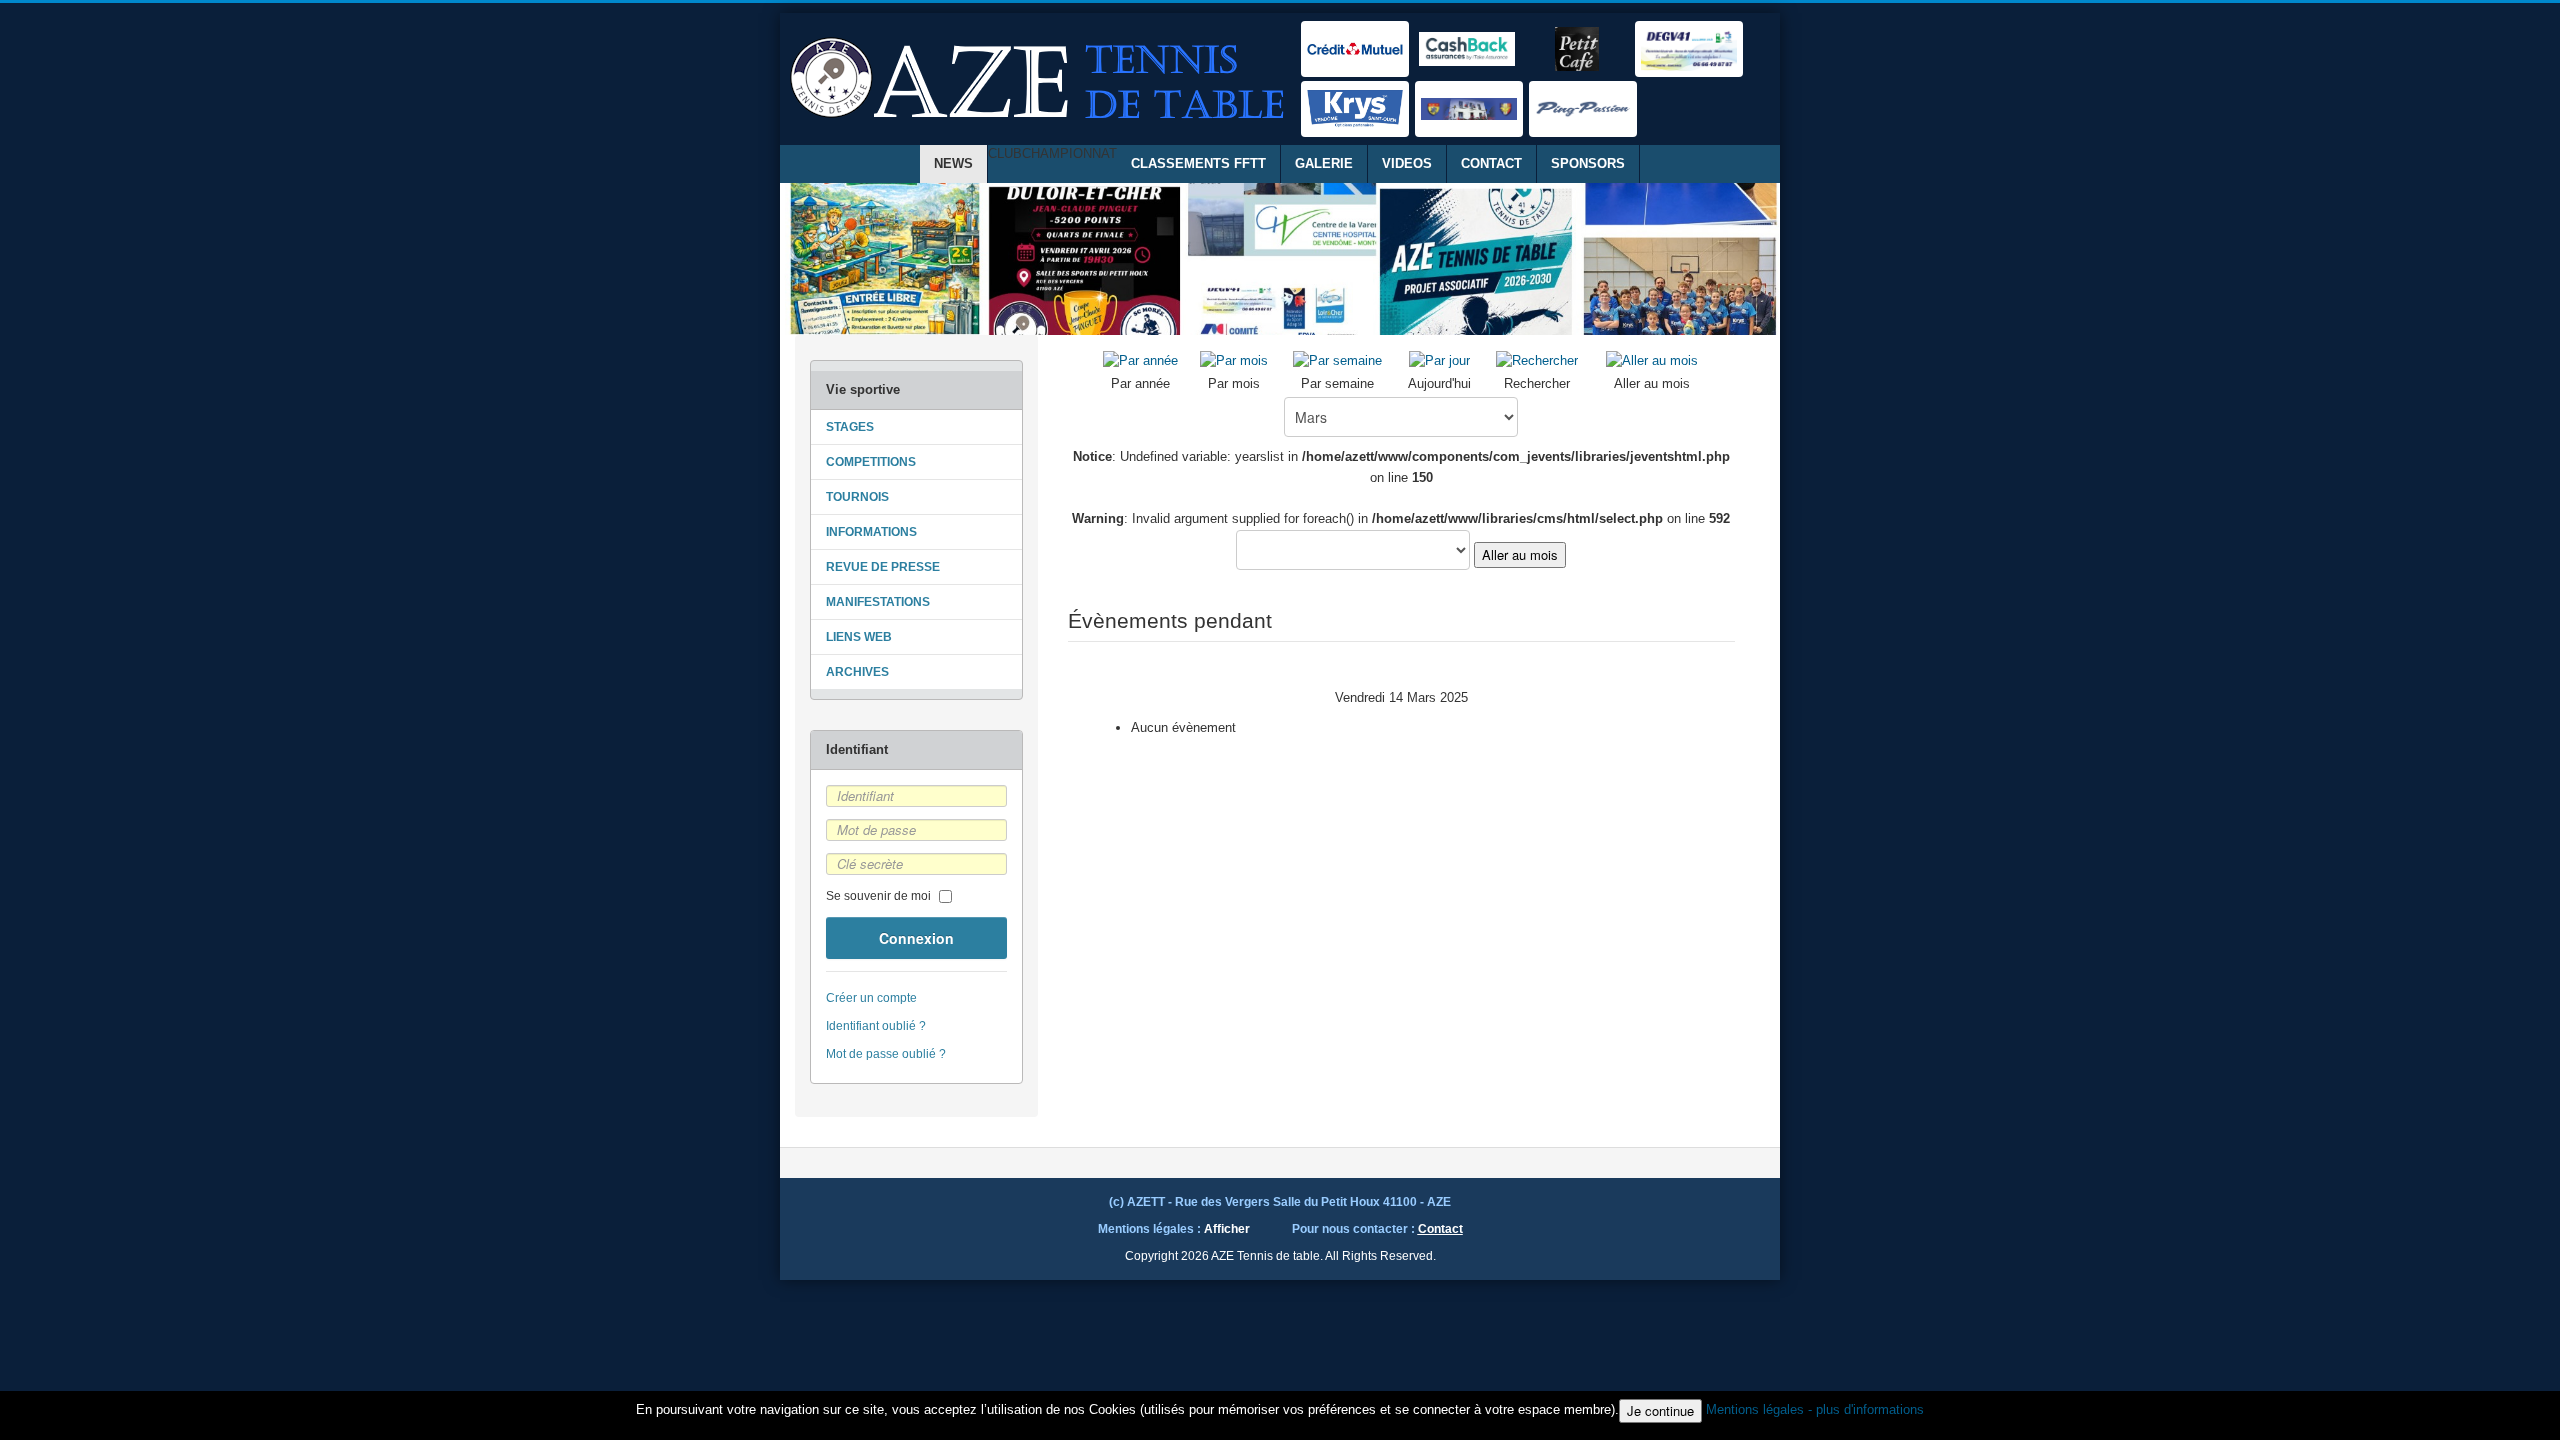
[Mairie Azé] (1469, 109)
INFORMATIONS (871, 532)
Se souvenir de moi (878, 896)
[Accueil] (1039, 79)
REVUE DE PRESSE (883, 567)
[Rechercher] (1537, 360)
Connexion (916, 938)
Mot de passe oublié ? (886, 1054)
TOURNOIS (857, 497)
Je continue (1660, 1410)
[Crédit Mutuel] (1355, 49)
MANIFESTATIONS (878, 602)
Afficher (1227, 1229)
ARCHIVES (857, 672)
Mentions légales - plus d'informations (1815, 1409)
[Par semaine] (1337, 360)
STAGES (850, 427)
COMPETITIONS (871, 462)
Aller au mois (1520, 554)
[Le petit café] (1577, 49)
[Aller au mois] (1652, 360)
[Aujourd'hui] (1439, 360)
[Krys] (1355, 109)
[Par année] (1140, 360)
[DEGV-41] (1689, 49)
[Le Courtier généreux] (1467, 49)
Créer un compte (871, 998)
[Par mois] (1234, 360)
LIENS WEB (859, 637)
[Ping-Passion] (1583, 109)
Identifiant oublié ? (876, 1026)
